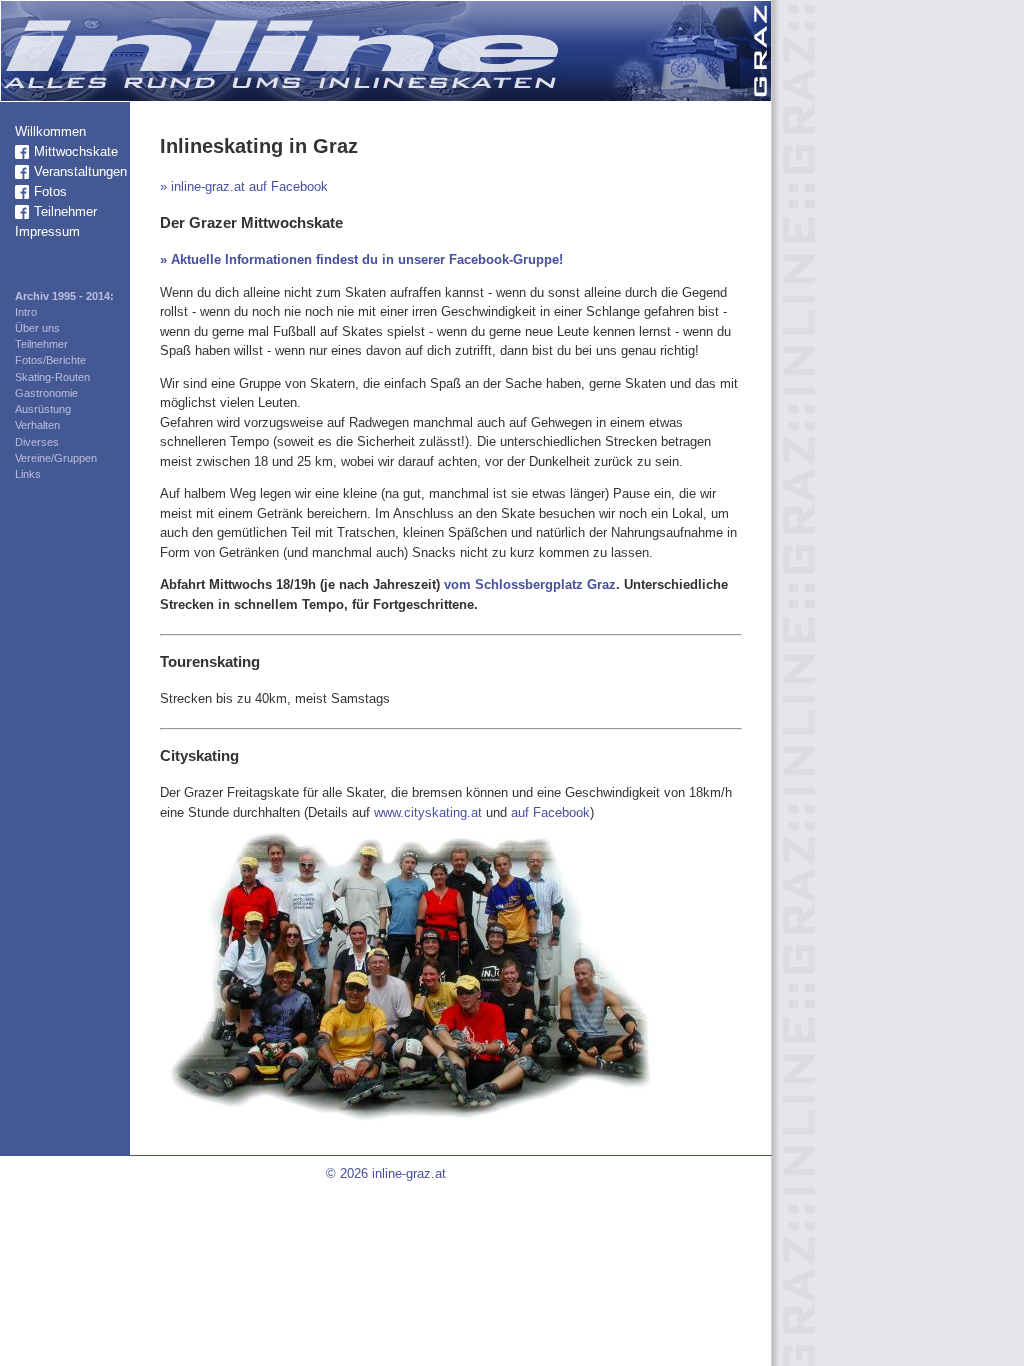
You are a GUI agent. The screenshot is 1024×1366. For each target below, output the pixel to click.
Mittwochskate (76, 151)
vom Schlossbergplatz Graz (530, 584)
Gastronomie (46, 393)
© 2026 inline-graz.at (386, 1173)
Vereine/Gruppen (56, 458)
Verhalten (37, 425)
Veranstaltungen (80, 171)
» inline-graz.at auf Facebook (244, 186)
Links (28, 474)
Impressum (47, 231)
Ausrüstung (43, 409)
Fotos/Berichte (50, 360)
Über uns (37, 328)
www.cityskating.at (428, 812)
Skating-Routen (52, 377)
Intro (26, 312)
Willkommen (50, 131)
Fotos (50, 191)
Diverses (37, 442)
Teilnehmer (65, 211)
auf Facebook (550, 812)
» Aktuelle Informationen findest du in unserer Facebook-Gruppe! (361, 259)
